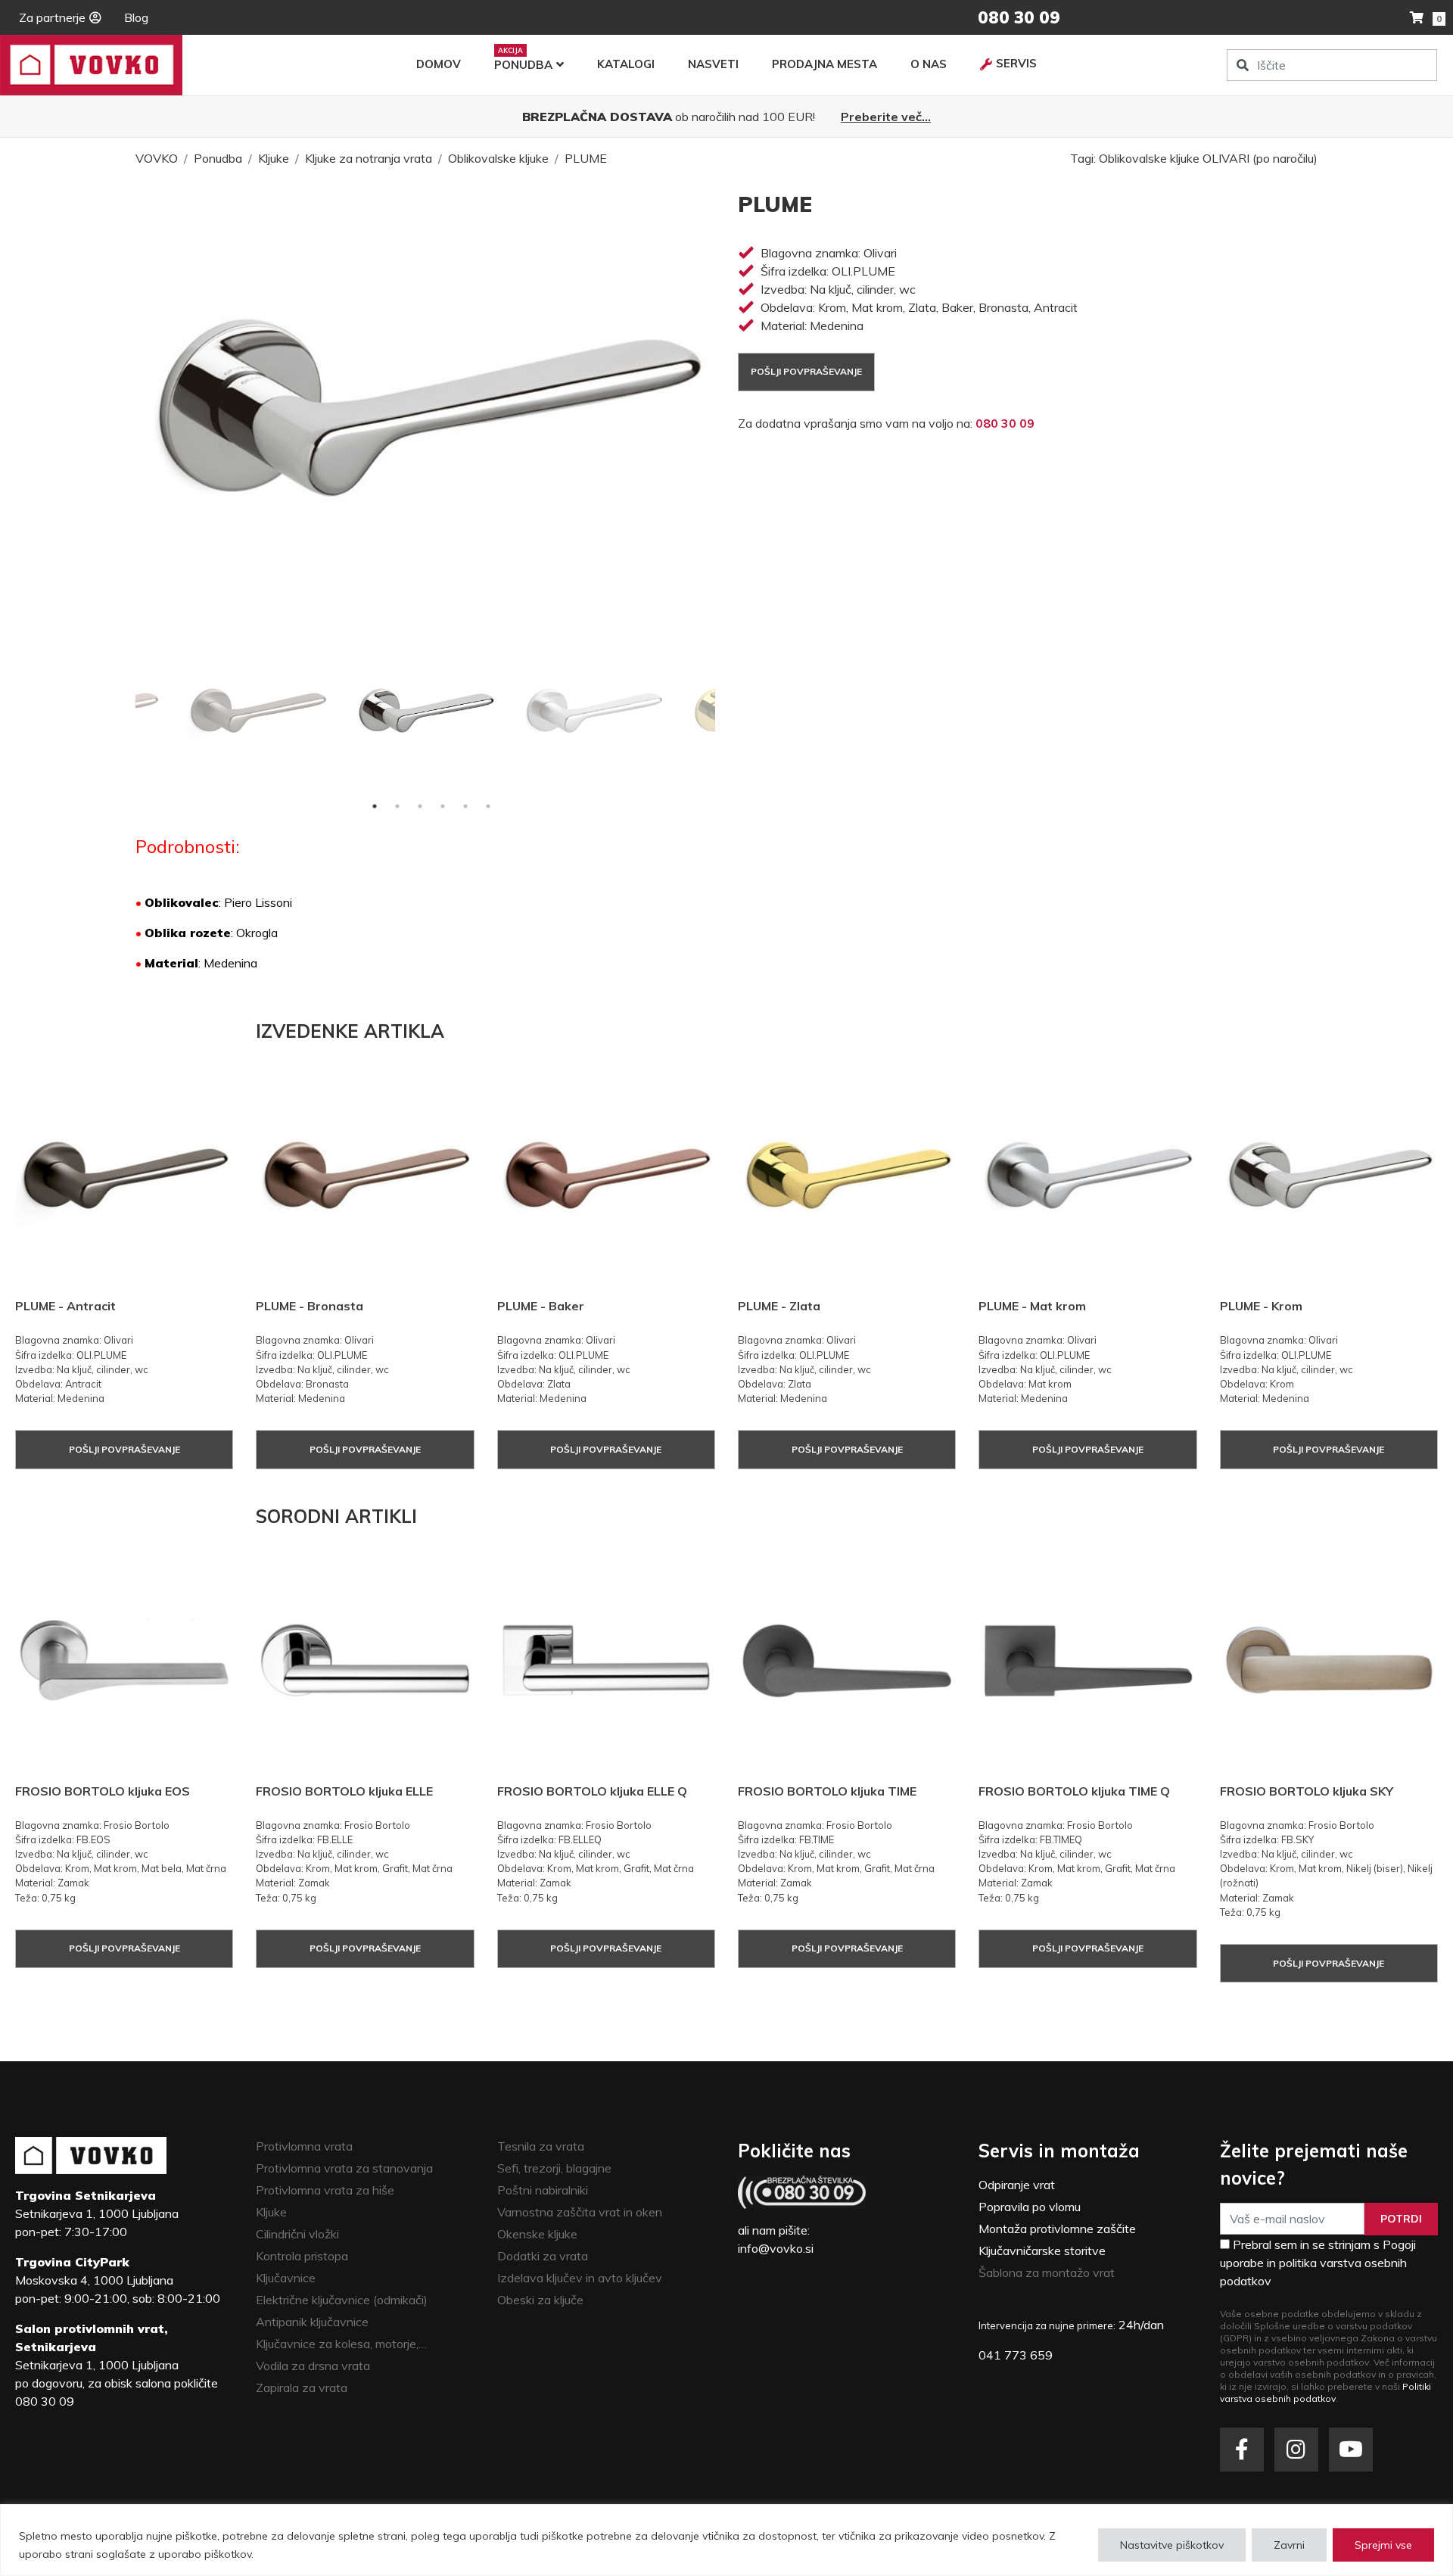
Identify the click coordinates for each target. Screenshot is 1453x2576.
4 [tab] (443, 806)
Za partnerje (52, 17)
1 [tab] (375, 806)
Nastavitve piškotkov (1172, 2545)
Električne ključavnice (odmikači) (342, 2300)
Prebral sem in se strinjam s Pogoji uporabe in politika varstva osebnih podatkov (1318, 2263)
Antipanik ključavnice (312, 2322)
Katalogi (626, 64)
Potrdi (1401, 2219)
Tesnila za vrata (541, 2146)
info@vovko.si (776, 2248)
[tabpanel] (425, 711)
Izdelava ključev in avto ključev (580, 2278)
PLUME (586, 158)
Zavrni (1289, 2545)
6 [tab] (488, 806)
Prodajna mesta (825, 64)
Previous (124, 711)
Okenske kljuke (537, 2234)
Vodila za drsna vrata (313, 2366)
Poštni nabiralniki (543, 2190)
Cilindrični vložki (297, 2234)
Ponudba (523, 65)
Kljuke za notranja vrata (369, 158)
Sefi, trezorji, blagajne (554, 2168)
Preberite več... (886, 117)
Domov (439, 64)
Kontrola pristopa (302, 2256)
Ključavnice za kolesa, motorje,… (341, 2344)
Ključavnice (286, 2278)
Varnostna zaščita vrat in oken (580, 2212)
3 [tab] (420, 806)
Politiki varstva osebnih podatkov (1325, 2392)
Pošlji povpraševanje (806, 371)
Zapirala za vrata (302, 2388)
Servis (1016, 63)
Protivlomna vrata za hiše (325, 2190)
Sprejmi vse (1383, 2545)
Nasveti (713, 64)
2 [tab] (397, 806)
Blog (136, 17)
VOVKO (157, 158)
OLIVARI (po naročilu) (1260, 158)
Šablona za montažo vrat (1047, 2272)
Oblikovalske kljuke (498, 158)
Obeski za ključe (540, 2300)
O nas (929, 64)
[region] (726, 2540)
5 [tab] (465, 806)
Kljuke (274, 158)
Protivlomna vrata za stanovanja (344, 2168)
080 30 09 (1005, 423)
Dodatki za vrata (543, 2256)
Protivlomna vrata (304, 2146)
